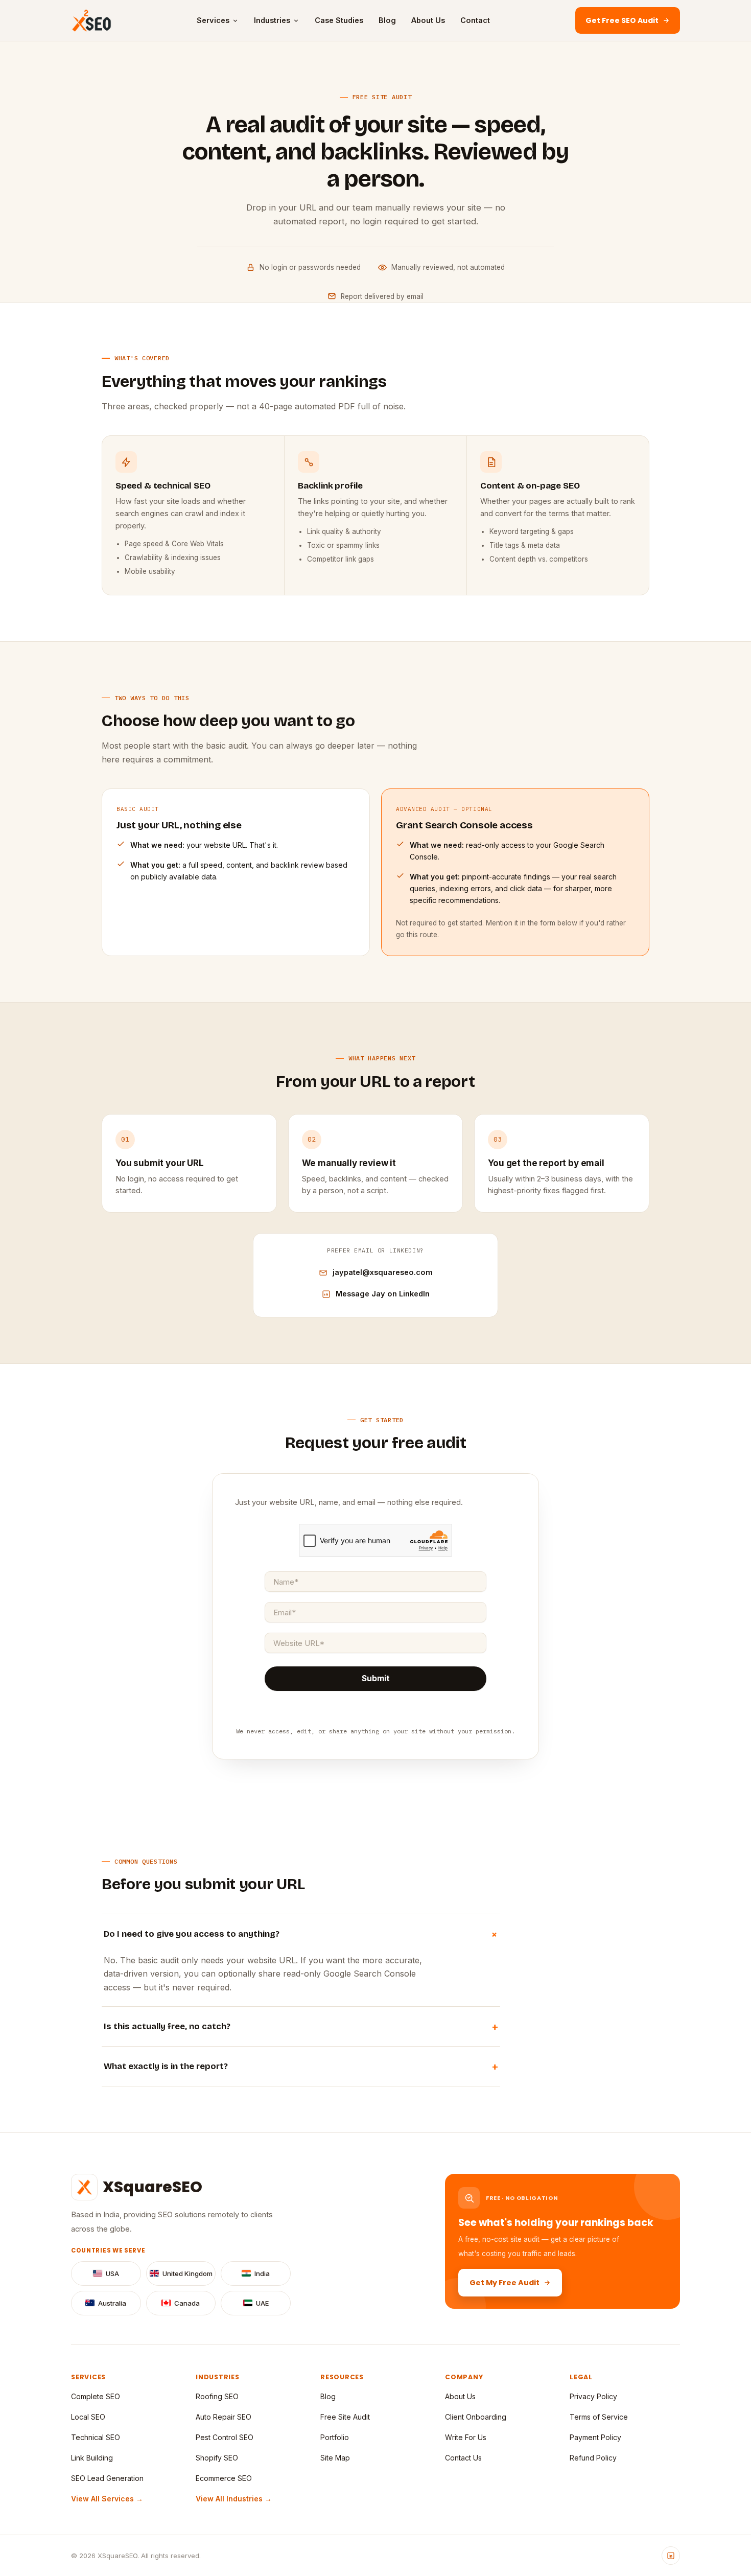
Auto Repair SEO (224, 2417)
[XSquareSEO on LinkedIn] (671, 2556)
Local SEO (88, 2417)
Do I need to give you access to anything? (302, 1934)
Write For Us (466, 2437)
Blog (387, 20)
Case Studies (339, 20)
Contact (475, 20)
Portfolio (335, 2437)
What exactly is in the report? (301, 2066)
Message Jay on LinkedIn (383, 1294)
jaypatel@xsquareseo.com (383, 1272)
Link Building (92, 2458)
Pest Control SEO (225, 2437)
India (262, 2273)
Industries (272, 20)
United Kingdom (187, 2273)
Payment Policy (595, 2437)
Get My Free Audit (504, 2283)
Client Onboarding (476, 2417)
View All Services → (107, 2499)
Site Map (335, 2458)
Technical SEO (96, 2437)
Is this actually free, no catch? (301, 2026)
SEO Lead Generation (107, 2478)
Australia (112, 2303)
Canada (187, 2303)
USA (112, 2273)
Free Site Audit (345, 2417)
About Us (428, 20)
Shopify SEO (217, 2458)
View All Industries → (234, 2499)
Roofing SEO (217, 2396)
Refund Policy (593, 2458)
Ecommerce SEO (224, 2478)
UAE (262, 2303)
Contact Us (463, 2458)
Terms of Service (599, 2417)
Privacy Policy (593, 2396)
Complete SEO (96, 2396)
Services (213, 20)
